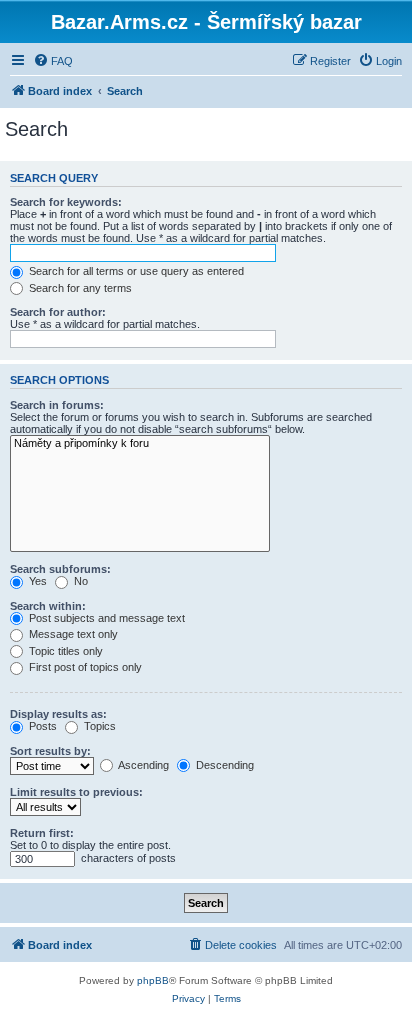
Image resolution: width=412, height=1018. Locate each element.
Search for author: (58, 312)
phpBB (153, 980)
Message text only (72, 634)
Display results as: (58, 714)
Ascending (142, 765)
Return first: (42, 833)
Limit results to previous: (76, 792)
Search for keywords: (66, 202)
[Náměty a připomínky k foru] (140, 444)
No (79, 581)
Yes (36, 581)
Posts (41, 726)
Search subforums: (60, 569)
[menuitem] (53, 61)
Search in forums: (57, 405)
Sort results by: (50, 751)
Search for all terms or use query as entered (135, 271)
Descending (223, 765)
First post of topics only (84, 667)
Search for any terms (79, 288)
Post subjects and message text (105, 618)
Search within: (48, 606)
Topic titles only (64, 651)
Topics (98, 726)
